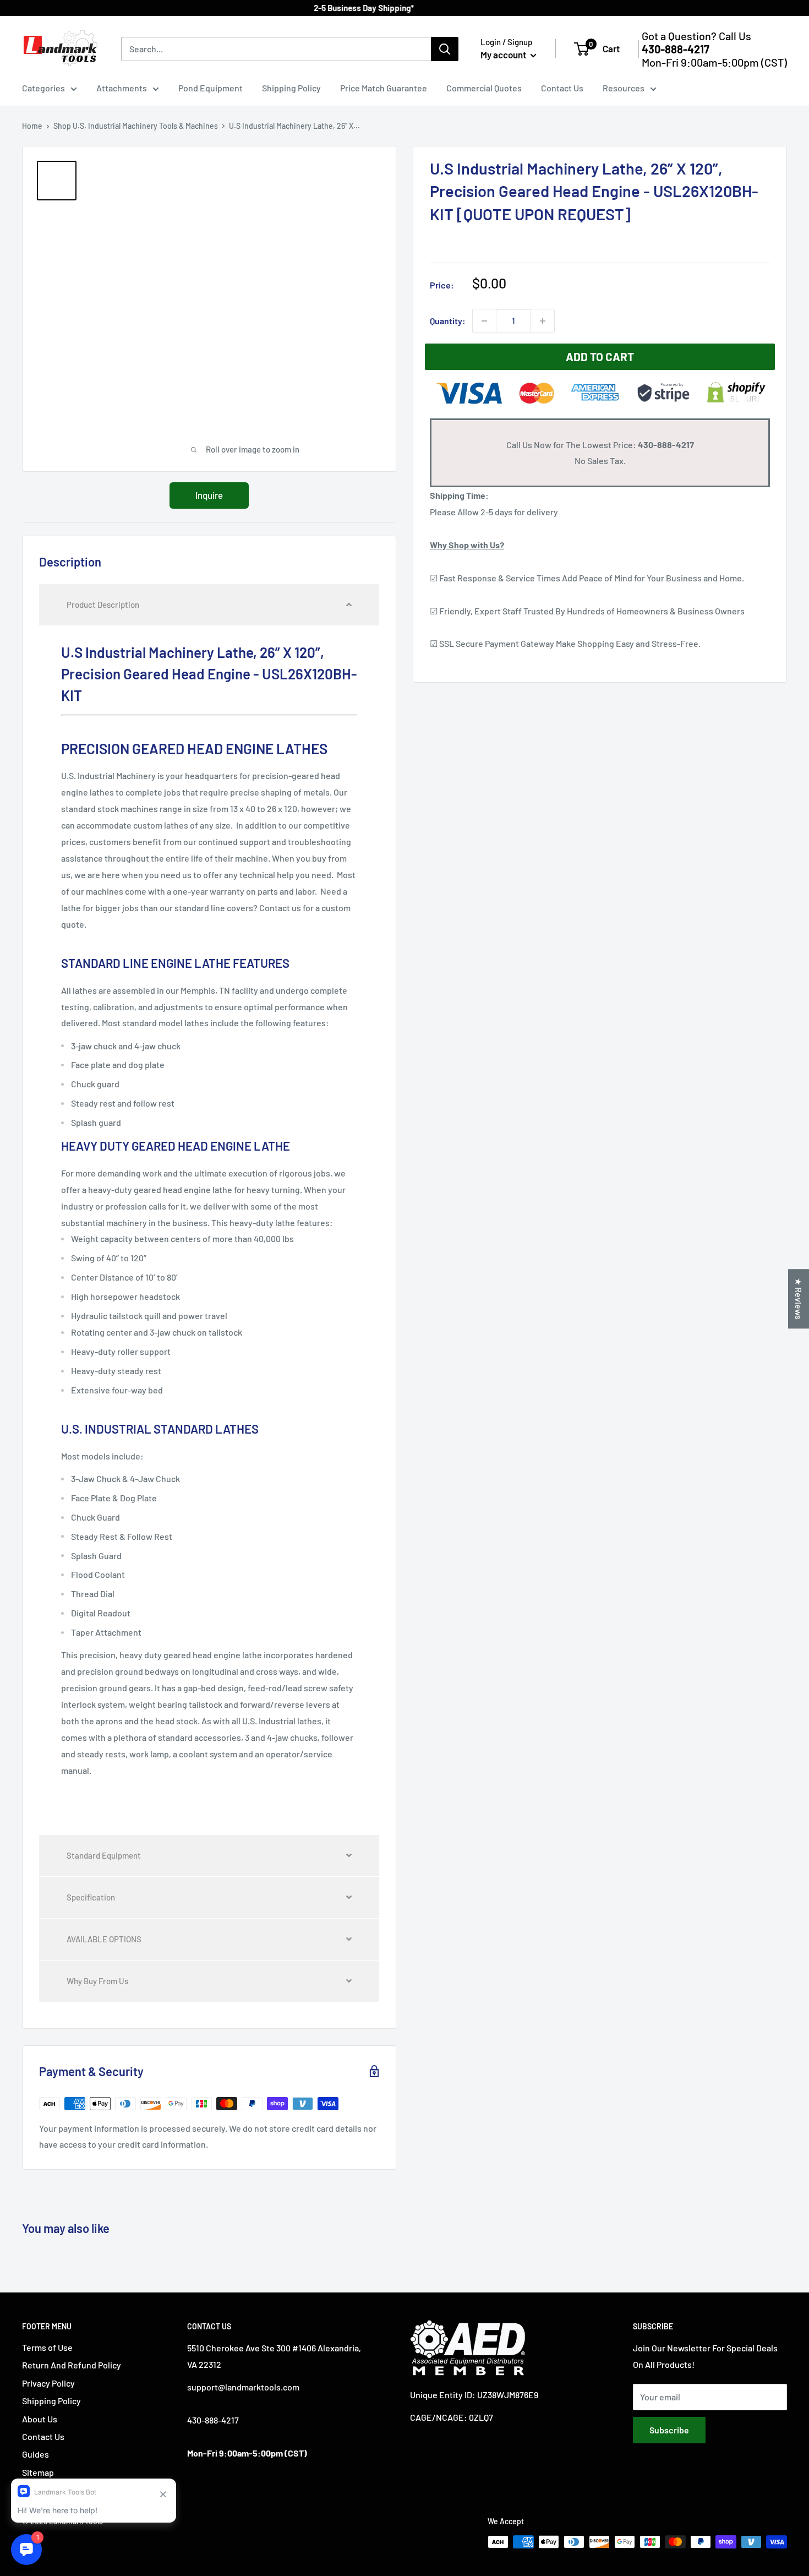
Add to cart (600, 356)
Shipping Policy (291, 88)
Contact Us (562, 88)
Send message (405, 159)
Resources (624, 88)
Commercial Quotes (484, 88)
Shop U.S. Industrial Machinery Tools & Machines (136, 126)
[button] (209, 605)
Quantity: (448, 321)
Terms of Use (47, 2347)
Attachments (122, 88)
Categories (43, 88)
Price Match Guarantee (384, 88)
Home (32, 126)
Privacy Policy (48, 2383)
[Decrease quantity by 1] (484, 321)
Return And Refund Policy (72, 2365)
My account (504, 55)
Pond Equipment (211, 88)
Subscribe (669, 2430)
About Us (40, 2419)
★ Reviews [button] (799, 1299)
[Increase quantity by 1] (543, 321)
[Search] (445, 49)
